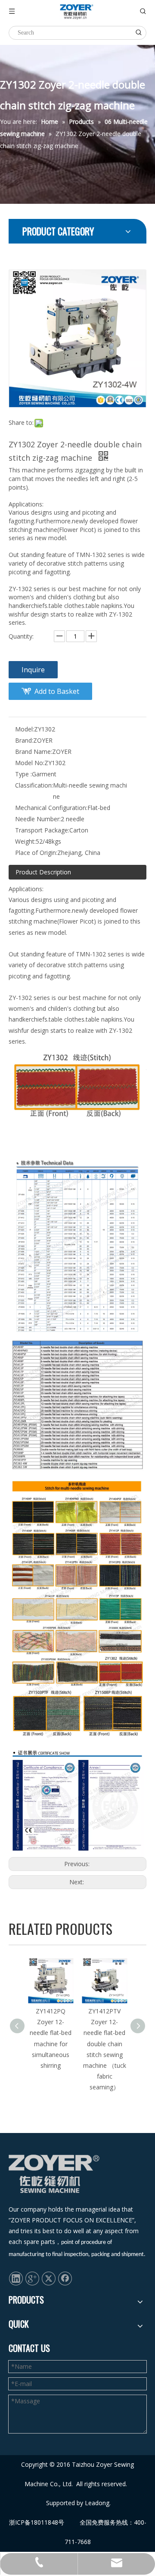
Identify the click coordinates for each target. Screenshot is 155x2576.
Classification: (34, 785)
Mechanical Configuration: (51, 808)
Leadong (97, 2503)
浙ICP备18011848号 (37, 2522)
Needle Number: (38, 819)
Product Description (43, 872)
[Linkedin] (16, 2278)
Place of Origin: (36, 853)
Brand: (24, 740)
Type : (23, 774)
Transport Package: (42, 830)
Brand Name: (34, 752)
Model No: (30, 763)
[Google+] (32, 2278)
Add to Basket (57, 691)
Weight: (25, 841)
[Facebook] (65, 2278)
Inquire (33, 670)
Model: (25, 729)
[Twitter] (49, 2278)
